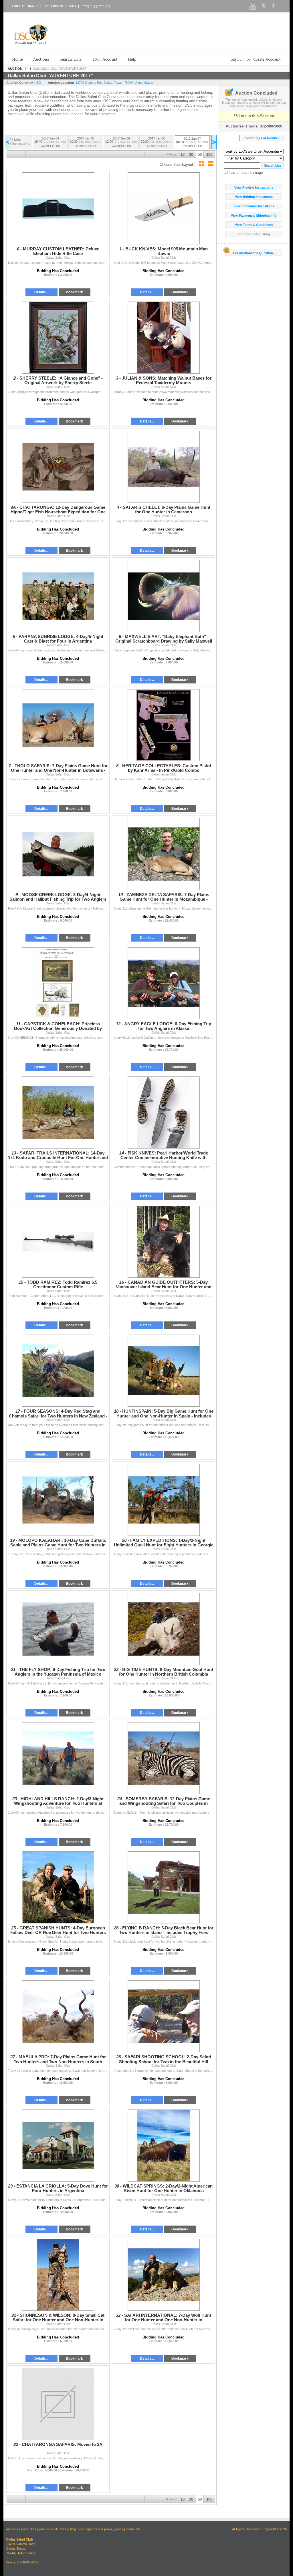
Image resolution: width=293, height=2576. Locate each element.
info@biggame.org (96, 6)
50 (200, 154)
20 (191, 154)
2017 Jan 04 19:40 (50, 142)
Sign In (237, 59)
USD (38, 83)
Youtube (253, 7)
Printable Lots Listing (254, 234)
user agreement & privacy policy (101, 2529)
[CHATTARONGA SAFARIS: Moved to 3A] (58, 2404)
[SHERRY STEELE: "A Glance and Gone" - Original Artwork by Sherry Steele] (58, 338)
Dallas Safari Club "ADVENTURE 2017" (60, 69)
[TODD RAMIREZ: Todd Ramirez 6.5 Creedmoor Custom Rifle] (58, 1242)
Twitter (264, 5)
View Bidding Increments (254, 197)
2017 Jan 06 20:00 (157, 142)
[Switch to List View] (211, 164)
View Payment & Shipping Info (254, 216)
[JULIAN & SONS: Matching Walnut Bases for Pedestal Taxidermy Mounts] (164, 338)
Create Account (267, 59)
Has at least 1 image (245, 173)
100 (209, 154)
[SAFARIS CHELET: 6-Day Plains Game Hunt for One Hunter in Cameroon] (164, 467)
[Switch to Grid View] (202, 164)
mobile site (133, 2529)
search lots (28, 2529)
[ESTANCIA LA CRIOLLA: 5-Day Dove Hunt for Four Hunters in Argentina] (58, 2146)
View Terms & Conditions (254, 225)
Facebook (273, 6)
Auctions (41, 59)
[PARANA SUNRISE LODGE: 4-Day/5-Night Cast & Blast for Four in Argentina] (58, 596)
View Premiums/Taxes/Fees (254, 206)
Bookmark (74, 292)
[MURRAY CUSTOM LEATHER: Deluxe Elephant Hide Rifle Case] (58, 208)
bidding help (68, 2529)
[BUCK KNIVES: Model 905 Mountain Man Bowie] (164, 208)
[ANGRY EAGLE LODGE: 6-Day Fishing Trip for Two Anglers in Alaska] (164, 983)
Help (132, 59)
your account (48, 2529)
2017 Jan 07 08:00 (192, 142)
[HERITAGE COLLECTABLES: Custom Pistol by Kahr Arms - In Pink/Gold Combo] (164, 725)
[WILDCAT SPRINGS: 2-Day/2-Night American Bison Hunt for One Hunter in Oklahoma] (164, 2146)
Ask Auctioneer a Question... (254, 253)
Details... (41, 292)
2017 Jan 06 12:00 (121, 142)
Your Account (105, 59)
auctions (12, 2529)
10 (183, 154)
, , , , (114, 83)
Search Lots (71, 59)
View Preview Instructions (254, 188)
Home (17, 59)
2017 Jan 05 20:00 (86, 142)
